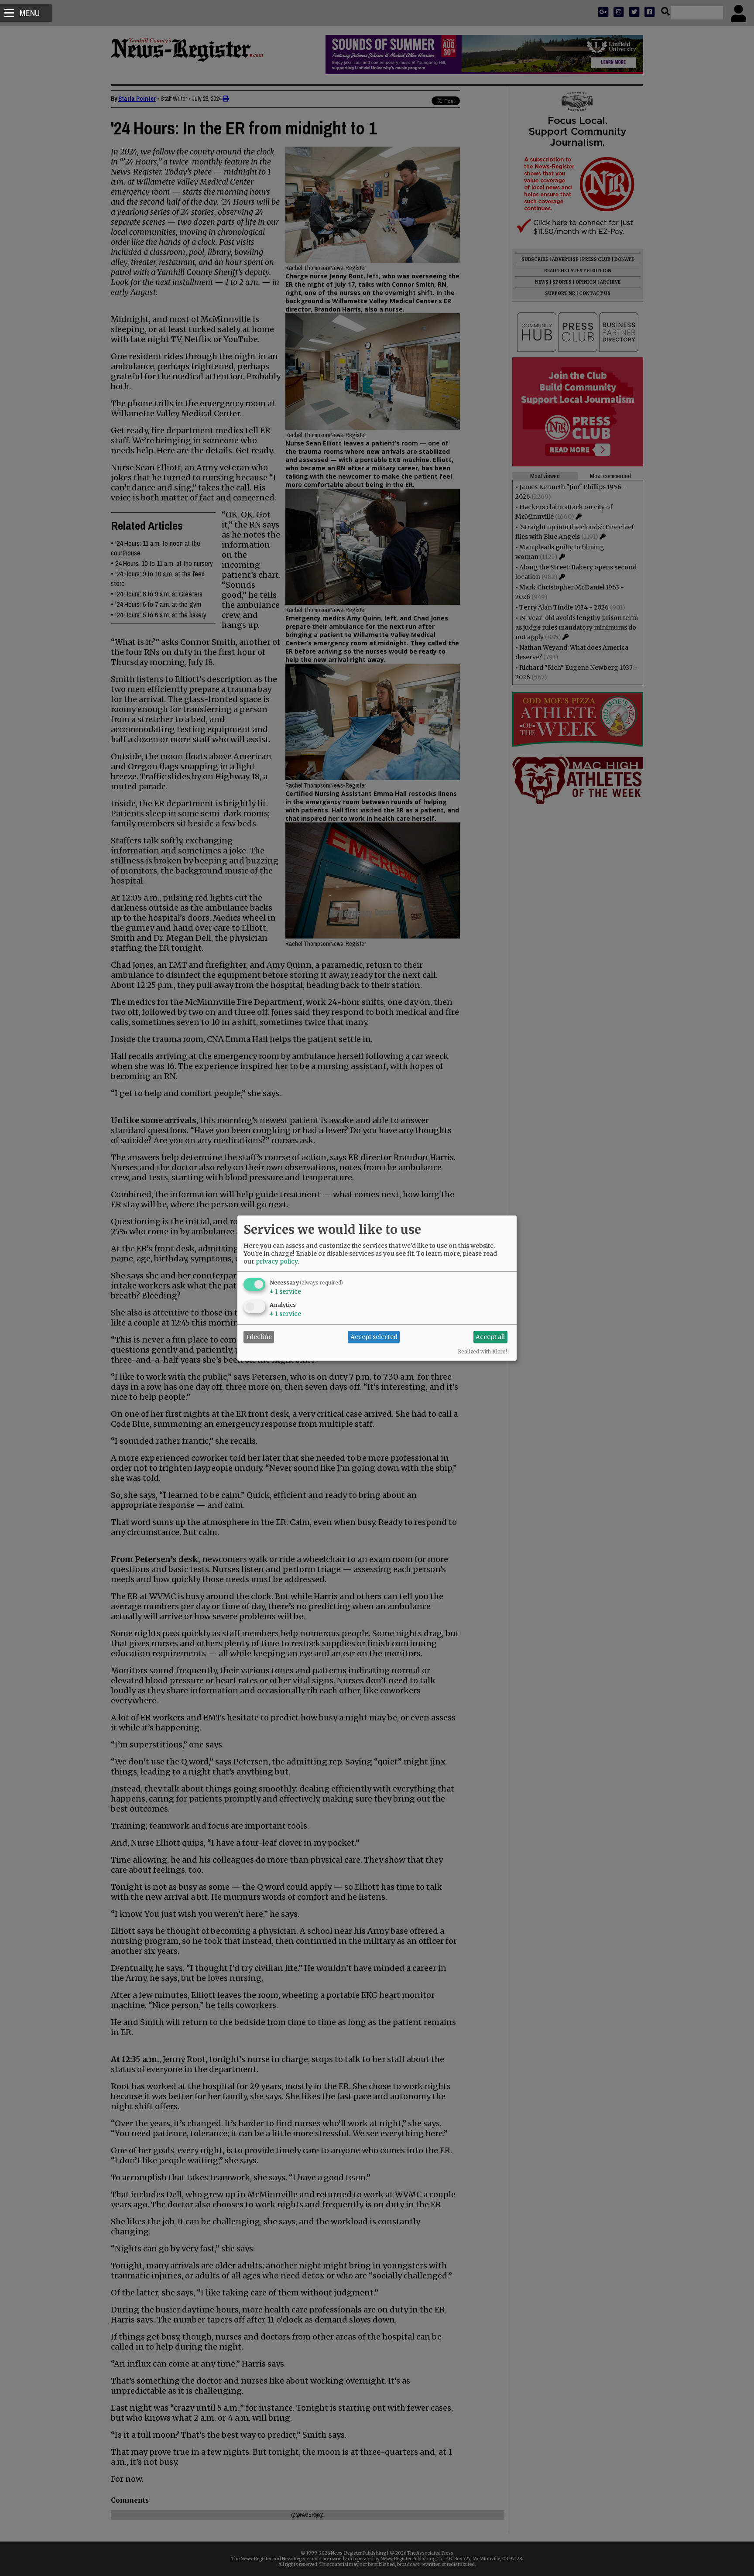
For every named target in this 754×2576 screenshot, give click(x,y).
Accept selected (374, 1337)
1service (285, 1291)
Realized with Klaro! (482, 1351)
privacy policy (277, 1261)
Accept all (490, 1337)
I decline (259, 1337)
